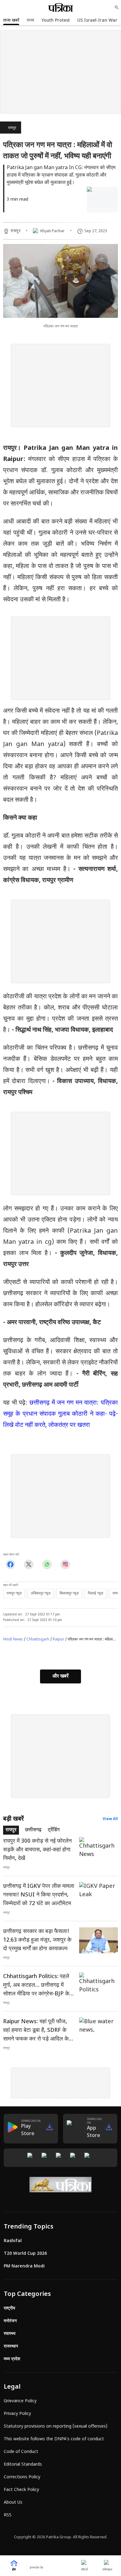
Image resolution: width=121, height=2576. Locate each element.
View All (110, 1819)
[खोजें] (117, 7)
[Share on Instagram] (65, 1565)
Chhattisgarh (38, 1640)
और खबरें (60, 1676)
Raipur (58, 1640)
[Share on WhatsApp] (47, 1565)
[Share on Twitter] (29, 1565)
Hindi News (13, 1640)
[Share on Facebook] (10, 1565)
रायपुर (12, 128)
